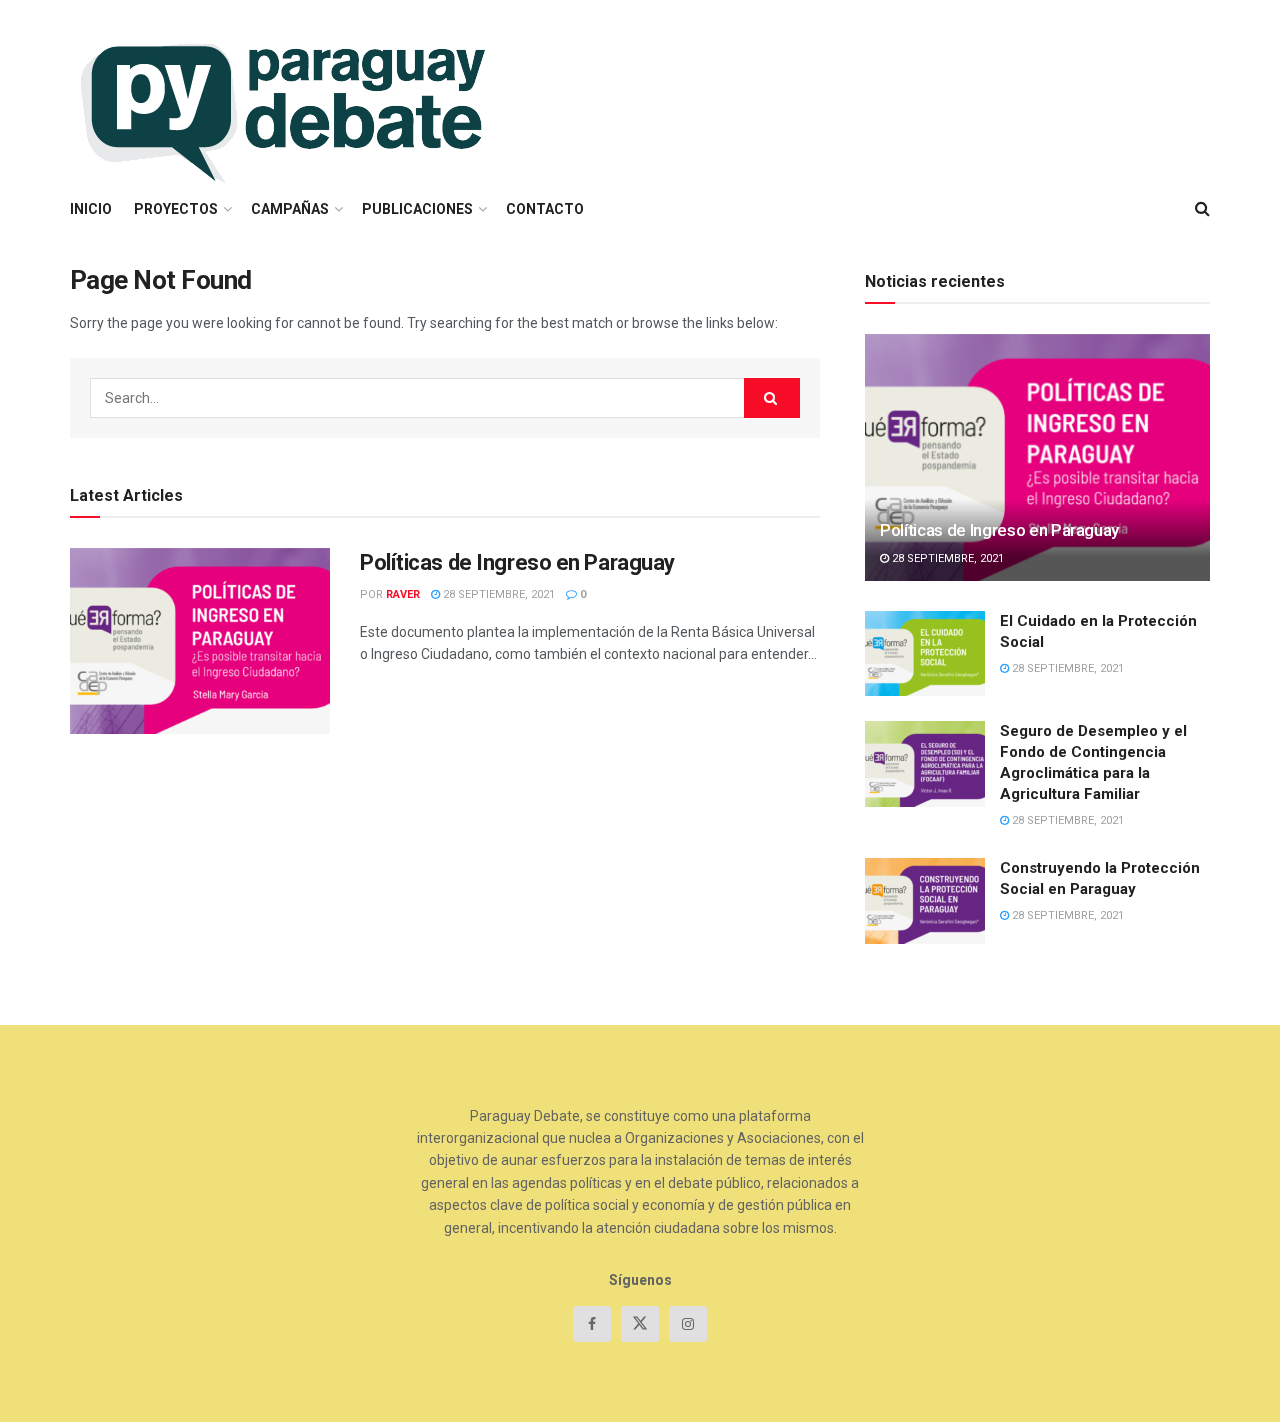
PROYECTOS (176, 209)
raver (403, 594)
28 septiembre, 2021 (497, 594)
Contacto (545, 209)
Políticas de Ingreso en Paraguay (517, 562)
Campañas (290, 209)
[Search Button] (772, 398)
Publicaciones (417, 209)
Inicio (91, 209)
